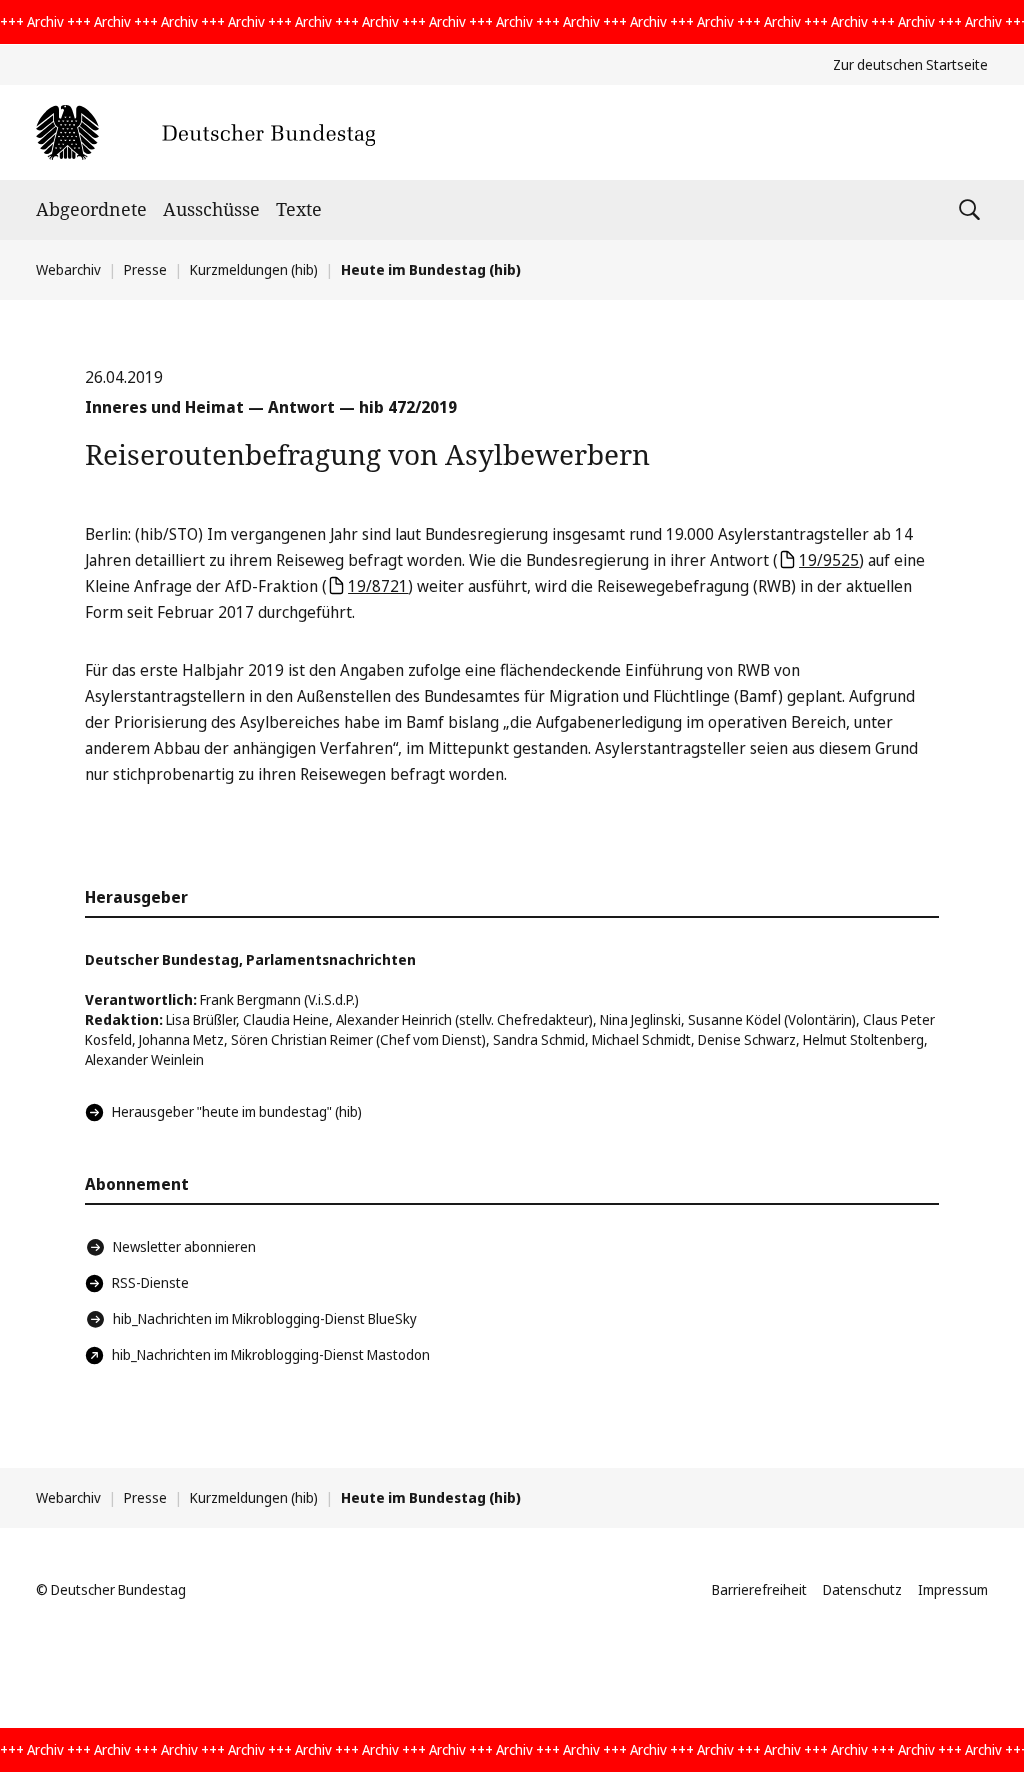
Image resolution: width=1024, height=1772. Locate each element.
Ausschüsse (211, 209)
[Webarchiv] (205, 132)
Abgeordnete (91, 209)
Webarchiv (68, 269)
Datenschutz (862, 1589)
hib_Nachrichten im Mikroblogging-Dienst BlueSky (265, 1318)
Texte (299, 209)
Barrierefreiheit (759, 1589)
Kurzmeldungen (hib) (254, 269)
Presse (145, 269)
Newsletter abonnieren (184, 1246)
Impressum (953, 1589)
